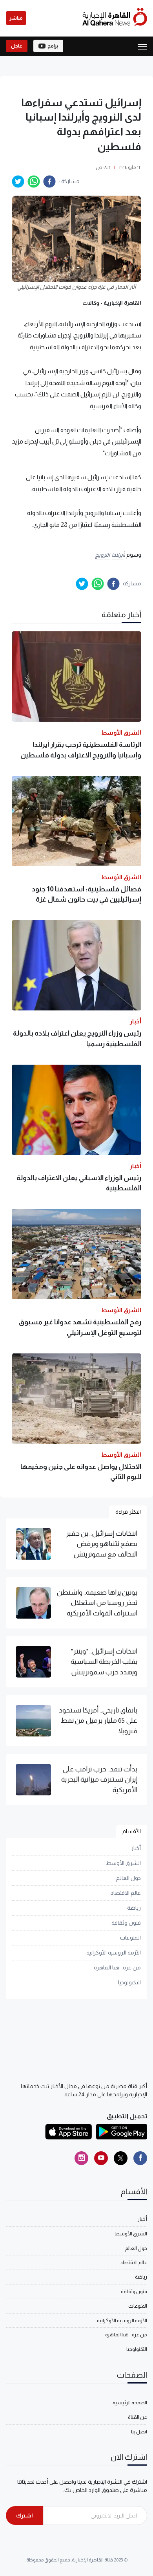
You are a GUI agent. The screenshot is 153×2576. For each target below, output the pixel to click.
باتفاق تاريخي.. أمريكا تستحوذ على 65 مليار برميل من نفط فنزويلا (98, 1721)
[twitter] (18, 182)
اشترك (25, 2515)
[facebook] (49, 182)
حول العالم (128, 1878)
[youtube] (101, 2158)
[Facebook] (140, 2158)
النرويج (102, 555)
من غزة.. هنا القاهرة (117, 1967)
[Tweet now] (121, 2158)
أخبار (136, 1848)
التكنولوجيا (129, 1982)
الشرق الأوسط (123, 1863)
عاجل (17, 46)
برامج (53, 46)
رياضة (134, 1908)
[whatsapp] (34, 182)
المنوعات (130, 1938)
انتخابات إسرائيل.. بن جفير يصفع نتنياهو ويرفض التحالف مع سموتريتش (102, 1544)
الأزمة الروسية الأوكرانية (114, 1953)
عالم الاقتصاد (126, 1893)
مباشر (16, 18)
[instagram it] (81, 2158)
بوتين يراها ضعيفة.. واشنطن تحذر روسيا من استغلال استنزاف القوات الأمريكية (97, 1603)
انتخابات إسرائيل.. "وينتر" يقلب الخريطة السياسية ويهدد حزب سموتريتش (104, 1662)
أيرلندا (118, 555)
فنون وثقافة (126, 1923)
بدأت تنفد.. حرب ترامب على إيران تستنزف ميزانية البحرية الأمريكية (99, 1779)
